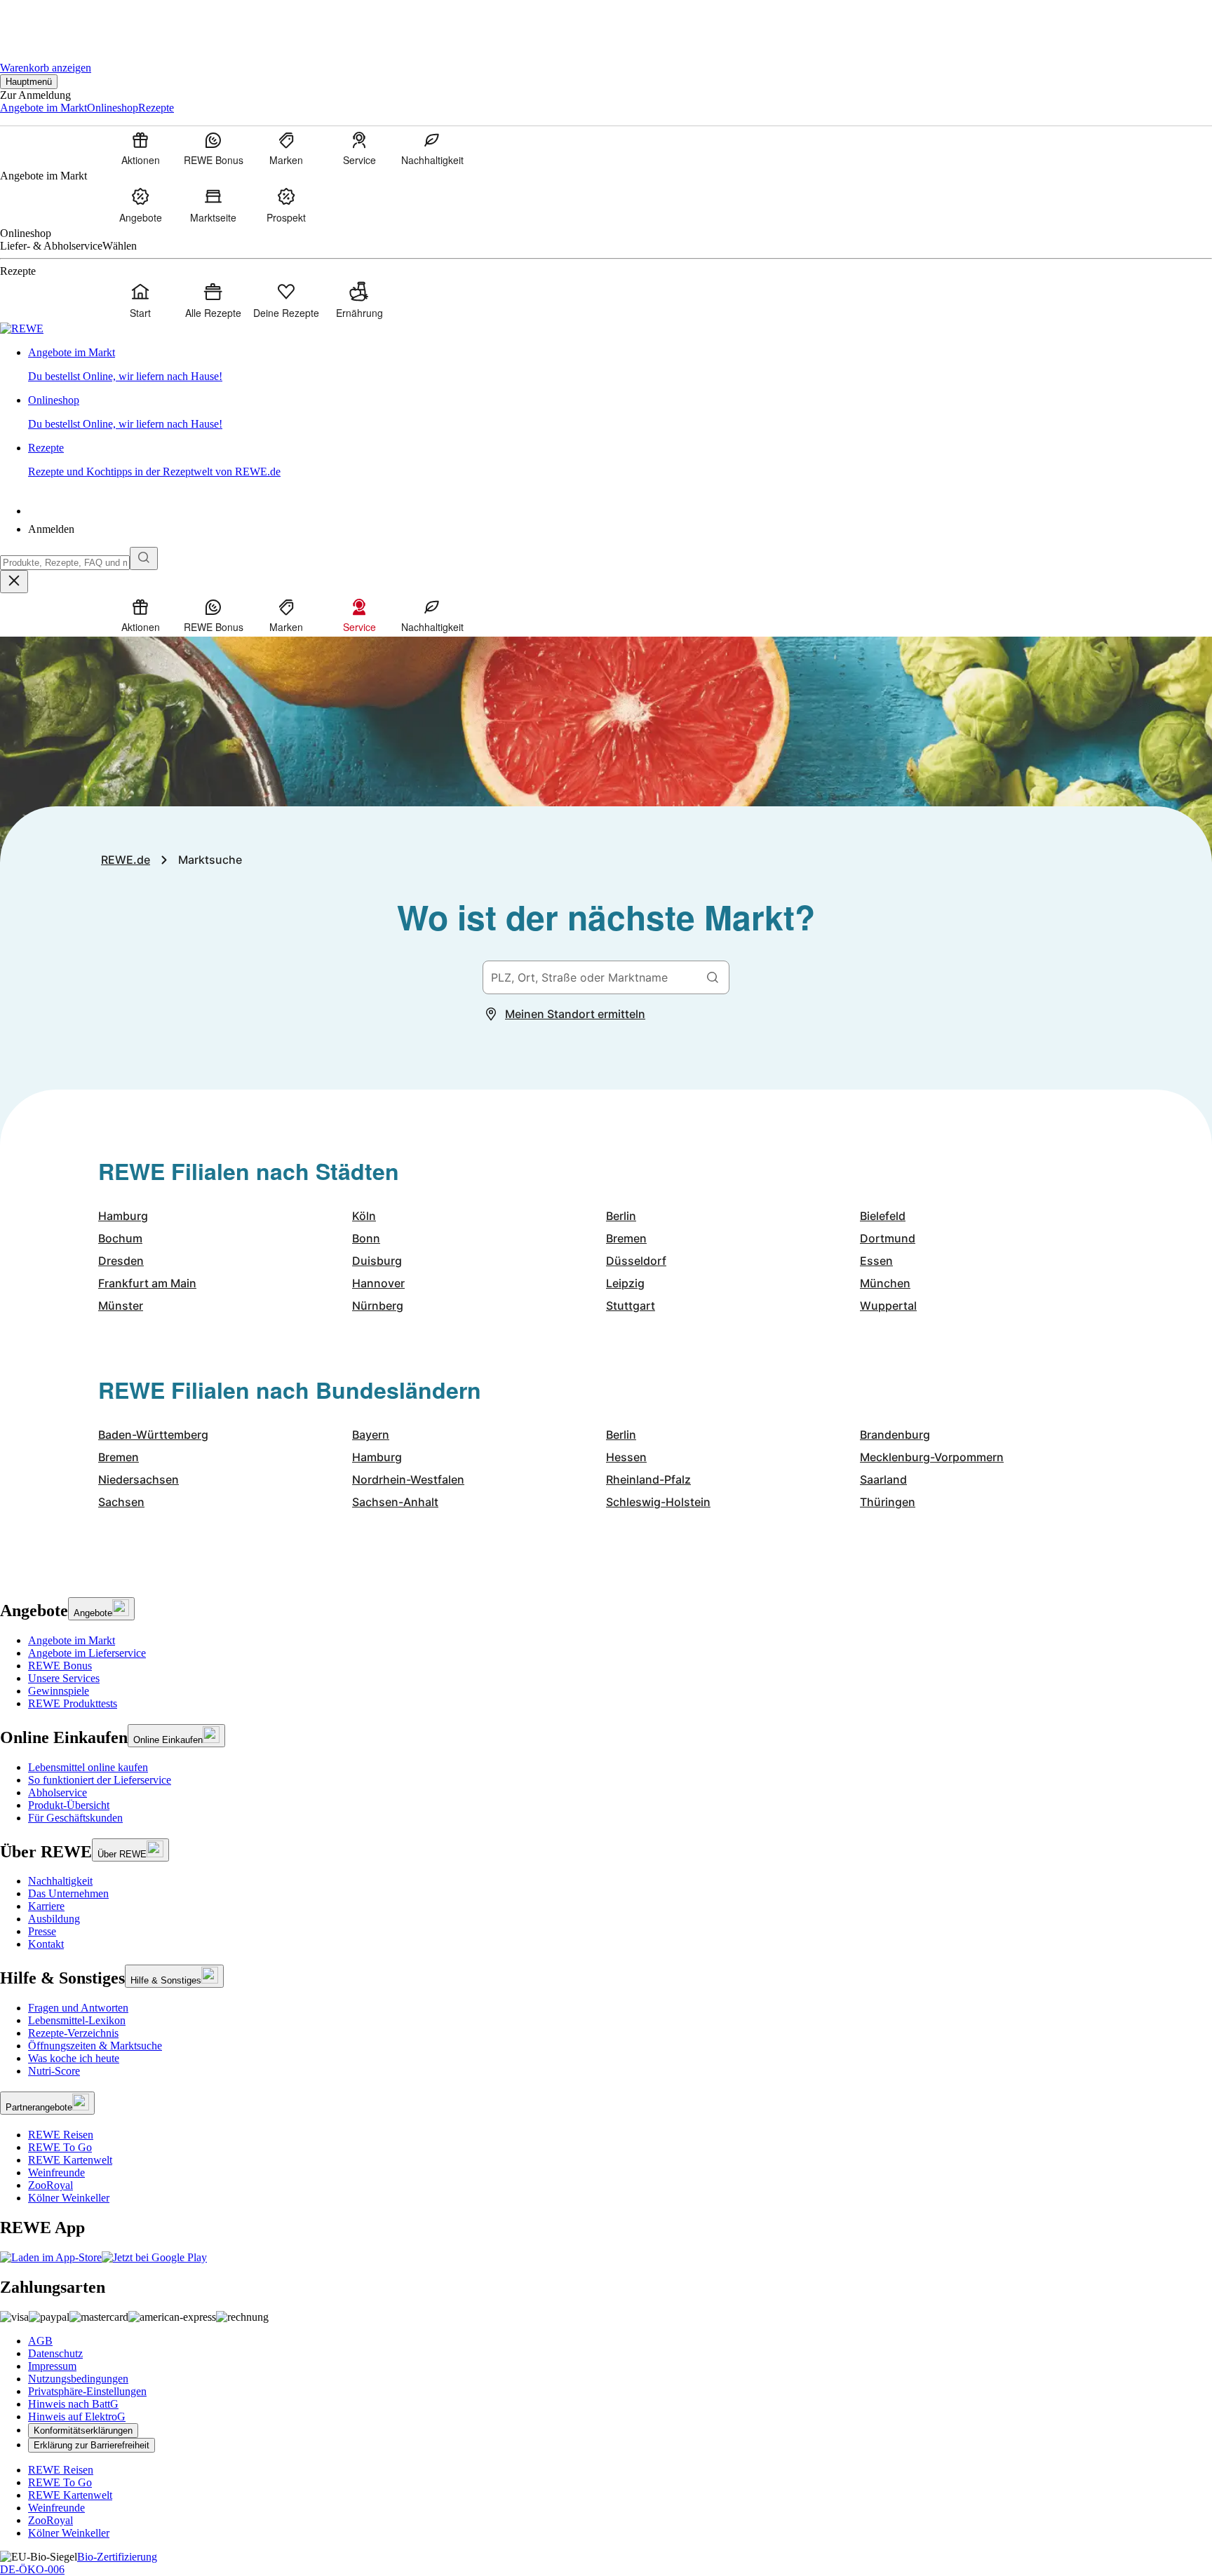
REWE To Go (60, 2147)
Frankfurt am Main (147, 1283)
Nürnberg (378, 1306)
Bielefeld (883, 1216)
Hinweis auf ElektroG (77, 2416)
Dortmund (888, 1238)
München (885, 1283)
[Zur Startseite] (48, 21)
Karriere (46, 1906)
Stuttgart (631, 1306)
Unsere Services (64, 1678)
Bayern (371, 1435)
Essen (876, 1261)
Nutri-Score (54, 2071)
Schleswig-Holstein (658, 1502)
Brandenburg (895, 1435)
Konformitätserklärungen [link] (83, 2431)
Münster (121, 1306)
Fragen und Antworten (78, 2008)
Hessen (626, 1457)
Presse (42, 1931)
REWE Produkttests (73, 1703)
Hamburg (123, 1216)
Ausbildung (54, 1919)
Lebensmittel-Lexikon (77, 2020)
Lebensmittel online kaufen (88, 1767)
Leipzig (625, 1283)
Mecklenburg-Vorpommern (932, 1457)
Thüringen (888, 1502)
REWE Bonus (60, 1666)
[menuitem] (140, 148)
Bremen (626, 1238)
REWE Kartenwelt (70, 2160)
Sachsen (121, 1502)
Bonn (366, 1238)
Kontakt (46, 1944)
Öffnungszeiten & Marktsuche (95, 2046)
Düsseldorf (636, 1261)
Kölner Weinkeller (69, 2198)
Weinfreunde (56, 2172)
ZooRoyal (50, 2185)
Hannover (378, 1283)
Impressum (52, 2366)
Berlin (621, 1216)
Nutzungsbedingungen (78, 2379)
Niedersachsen (139, 1479)
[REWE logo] (22, 328)
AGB (40, 2341)
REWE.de (126, 860)
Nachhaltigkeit (60, 1881)
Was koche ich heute (74, 2058)
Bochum (120, 1238)
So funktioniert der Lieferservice (100, 1780)
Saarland (883, 1479)
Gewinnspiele (59, 1691)
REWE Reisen (61, 2135)
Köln (364, 1216)
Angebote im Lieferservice (87, 1653)
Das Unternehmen (68, 1893)
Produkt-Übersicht (69, 1805)
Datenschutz (55, 2353)
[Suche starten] (144, 558)
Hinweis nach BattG (73, 2404)
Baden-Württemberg (153, 1435)
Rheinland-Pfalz (648, 1479)
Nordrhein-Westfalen (408, 1479)
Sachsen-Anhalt (395, 1502)
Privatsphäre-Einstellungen (87, 2391)
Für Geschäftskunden (75, 1818)
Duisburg (377, 1261)
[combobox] (65, 563)
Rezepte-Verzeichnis (73, 2033)
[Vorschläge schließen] (14, 582)
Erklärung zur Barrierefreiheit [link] (92, 2445)
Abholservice (58, 1792)
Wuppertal (888, 1306)
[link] (620, 365)
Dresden (121, 1261)
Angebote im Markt (72, 1640)
